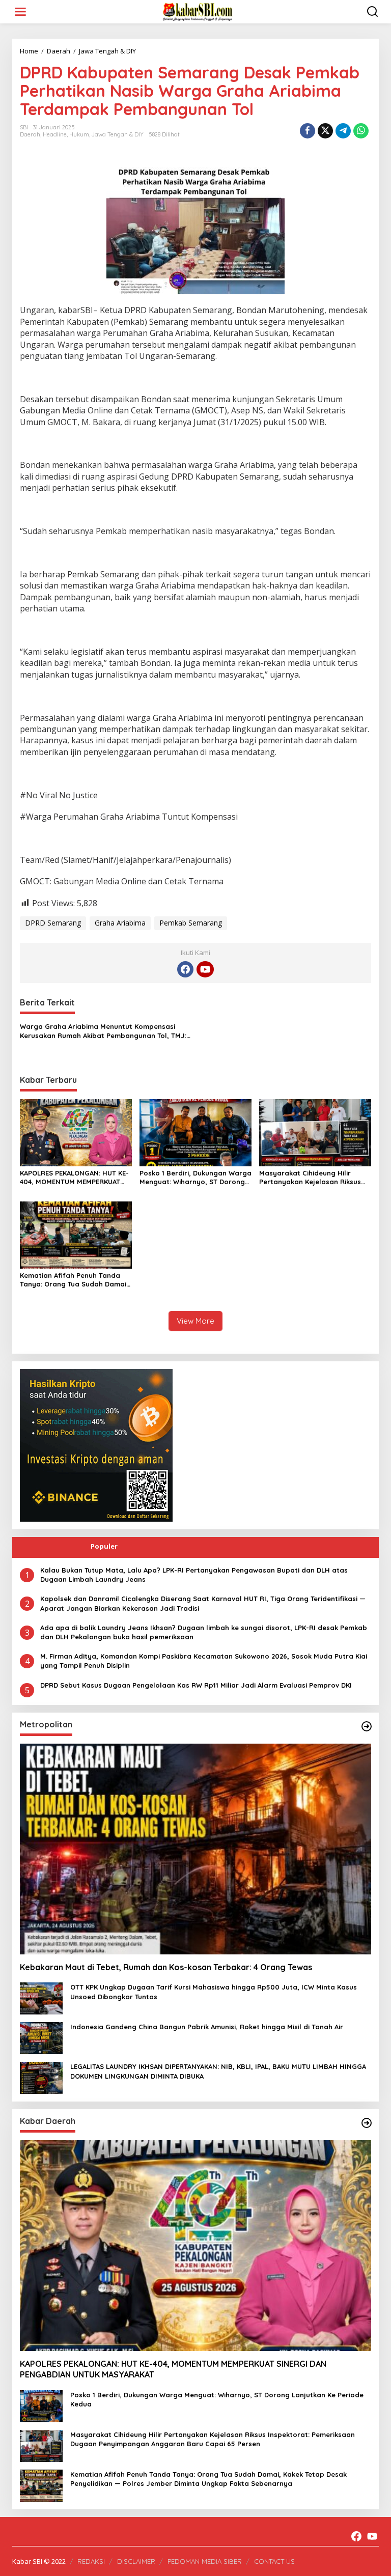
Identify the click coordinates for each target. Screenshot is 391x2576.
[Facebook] (185, 969)
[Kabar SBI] (198, 11)
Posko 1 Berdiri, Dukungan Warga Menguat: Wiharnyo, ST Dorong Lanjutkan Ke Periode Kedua (195, 1178)
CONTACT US (274, 2561)
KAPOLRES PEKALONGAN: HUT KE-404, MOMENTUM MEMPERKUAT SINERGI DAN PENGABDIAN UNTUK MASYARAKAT (75, 1178)
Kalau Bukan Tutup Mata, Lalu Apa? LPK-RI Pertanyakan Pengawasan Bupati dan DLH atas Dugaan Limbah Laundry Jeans (194, 1575)
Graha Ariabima (120, 923)
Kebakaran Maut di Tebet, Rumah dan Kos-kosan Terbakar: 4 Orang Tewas (166, 1967)
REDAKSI (91, 2561)
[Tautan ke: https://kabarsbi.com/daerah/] (367, 2123)
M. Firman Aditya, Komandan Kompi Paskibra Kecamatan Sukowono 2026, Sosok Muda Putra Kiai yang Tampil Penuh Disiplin (204, 1661)
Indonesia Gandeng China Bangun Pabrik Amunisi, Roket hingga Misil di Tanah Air (207, 2027)
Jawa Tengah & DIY (118, 134)
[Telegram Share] (343, 131)
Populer (104, 1546)
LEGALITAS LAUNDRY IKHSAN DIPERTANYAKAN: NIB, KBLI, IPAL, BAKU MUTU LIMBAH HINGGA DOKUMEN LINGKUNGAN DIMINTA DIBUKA (218, 2071)
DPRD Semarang (53, 923)
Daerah (30, 134)
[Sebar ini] (308, 131)
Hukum (79, 134)
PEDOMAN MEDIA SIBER (205, 2561)
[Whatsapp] (361, 131)
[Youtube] (205, 969)
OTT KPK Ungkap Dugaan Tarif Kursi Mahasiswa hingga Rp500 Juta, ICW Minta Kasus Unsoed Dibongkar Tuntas (214, 1992)
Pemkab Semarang (191, 923)
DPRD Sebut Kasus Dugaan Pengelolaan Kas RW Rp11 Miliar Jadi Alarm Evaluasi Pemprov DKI (196, 1685)
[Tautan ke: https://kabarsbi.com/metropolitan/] (367, 1726)
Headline (55, 134)
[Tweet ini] (325, 131)
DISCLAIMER (136, 2561)
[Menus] (20, 12)
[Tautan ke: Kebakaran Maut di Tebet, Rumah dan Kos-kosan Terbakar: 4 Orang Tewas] (195, 1849)
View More (195, 1321)
